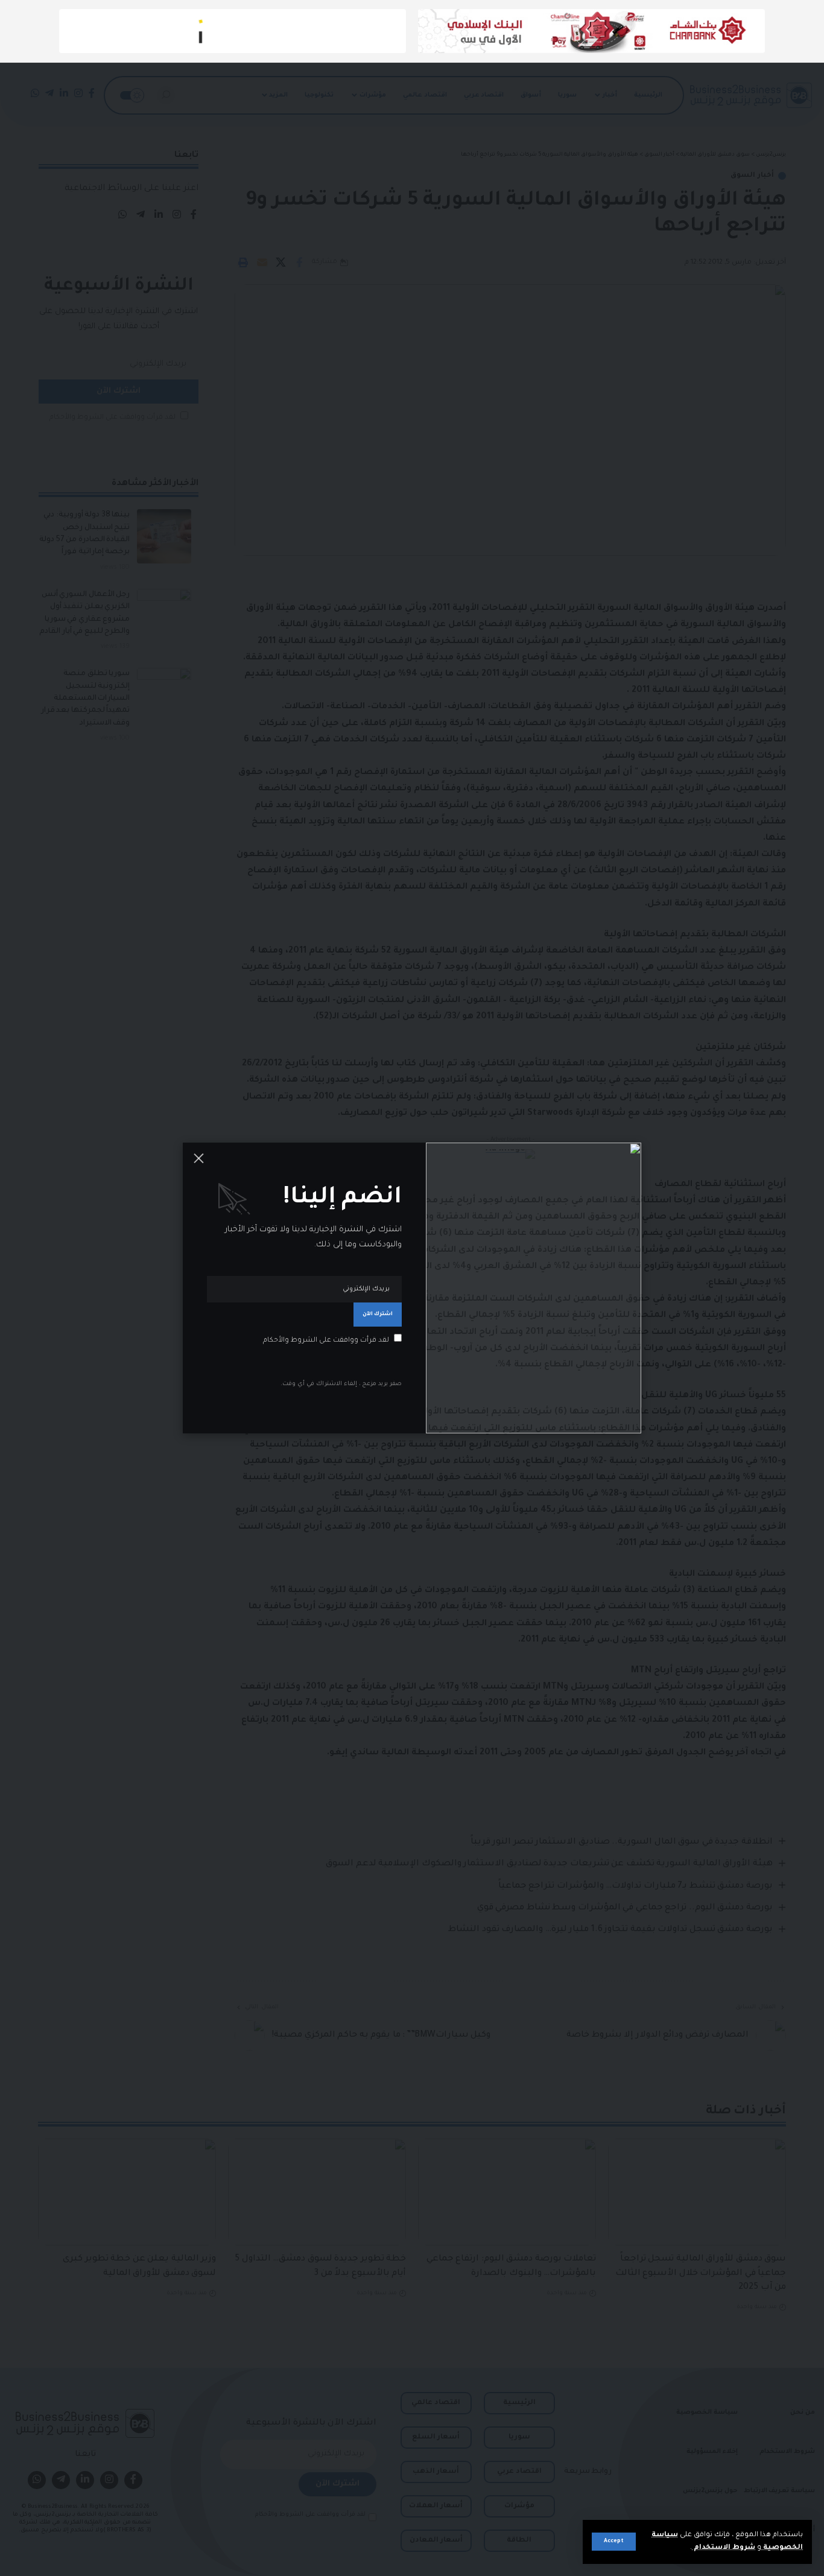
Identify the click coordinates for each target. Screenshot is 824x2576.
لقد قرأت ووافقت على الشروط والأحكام (326, 1341)
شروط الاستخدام (724, 2548)
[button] (614, 2542)
